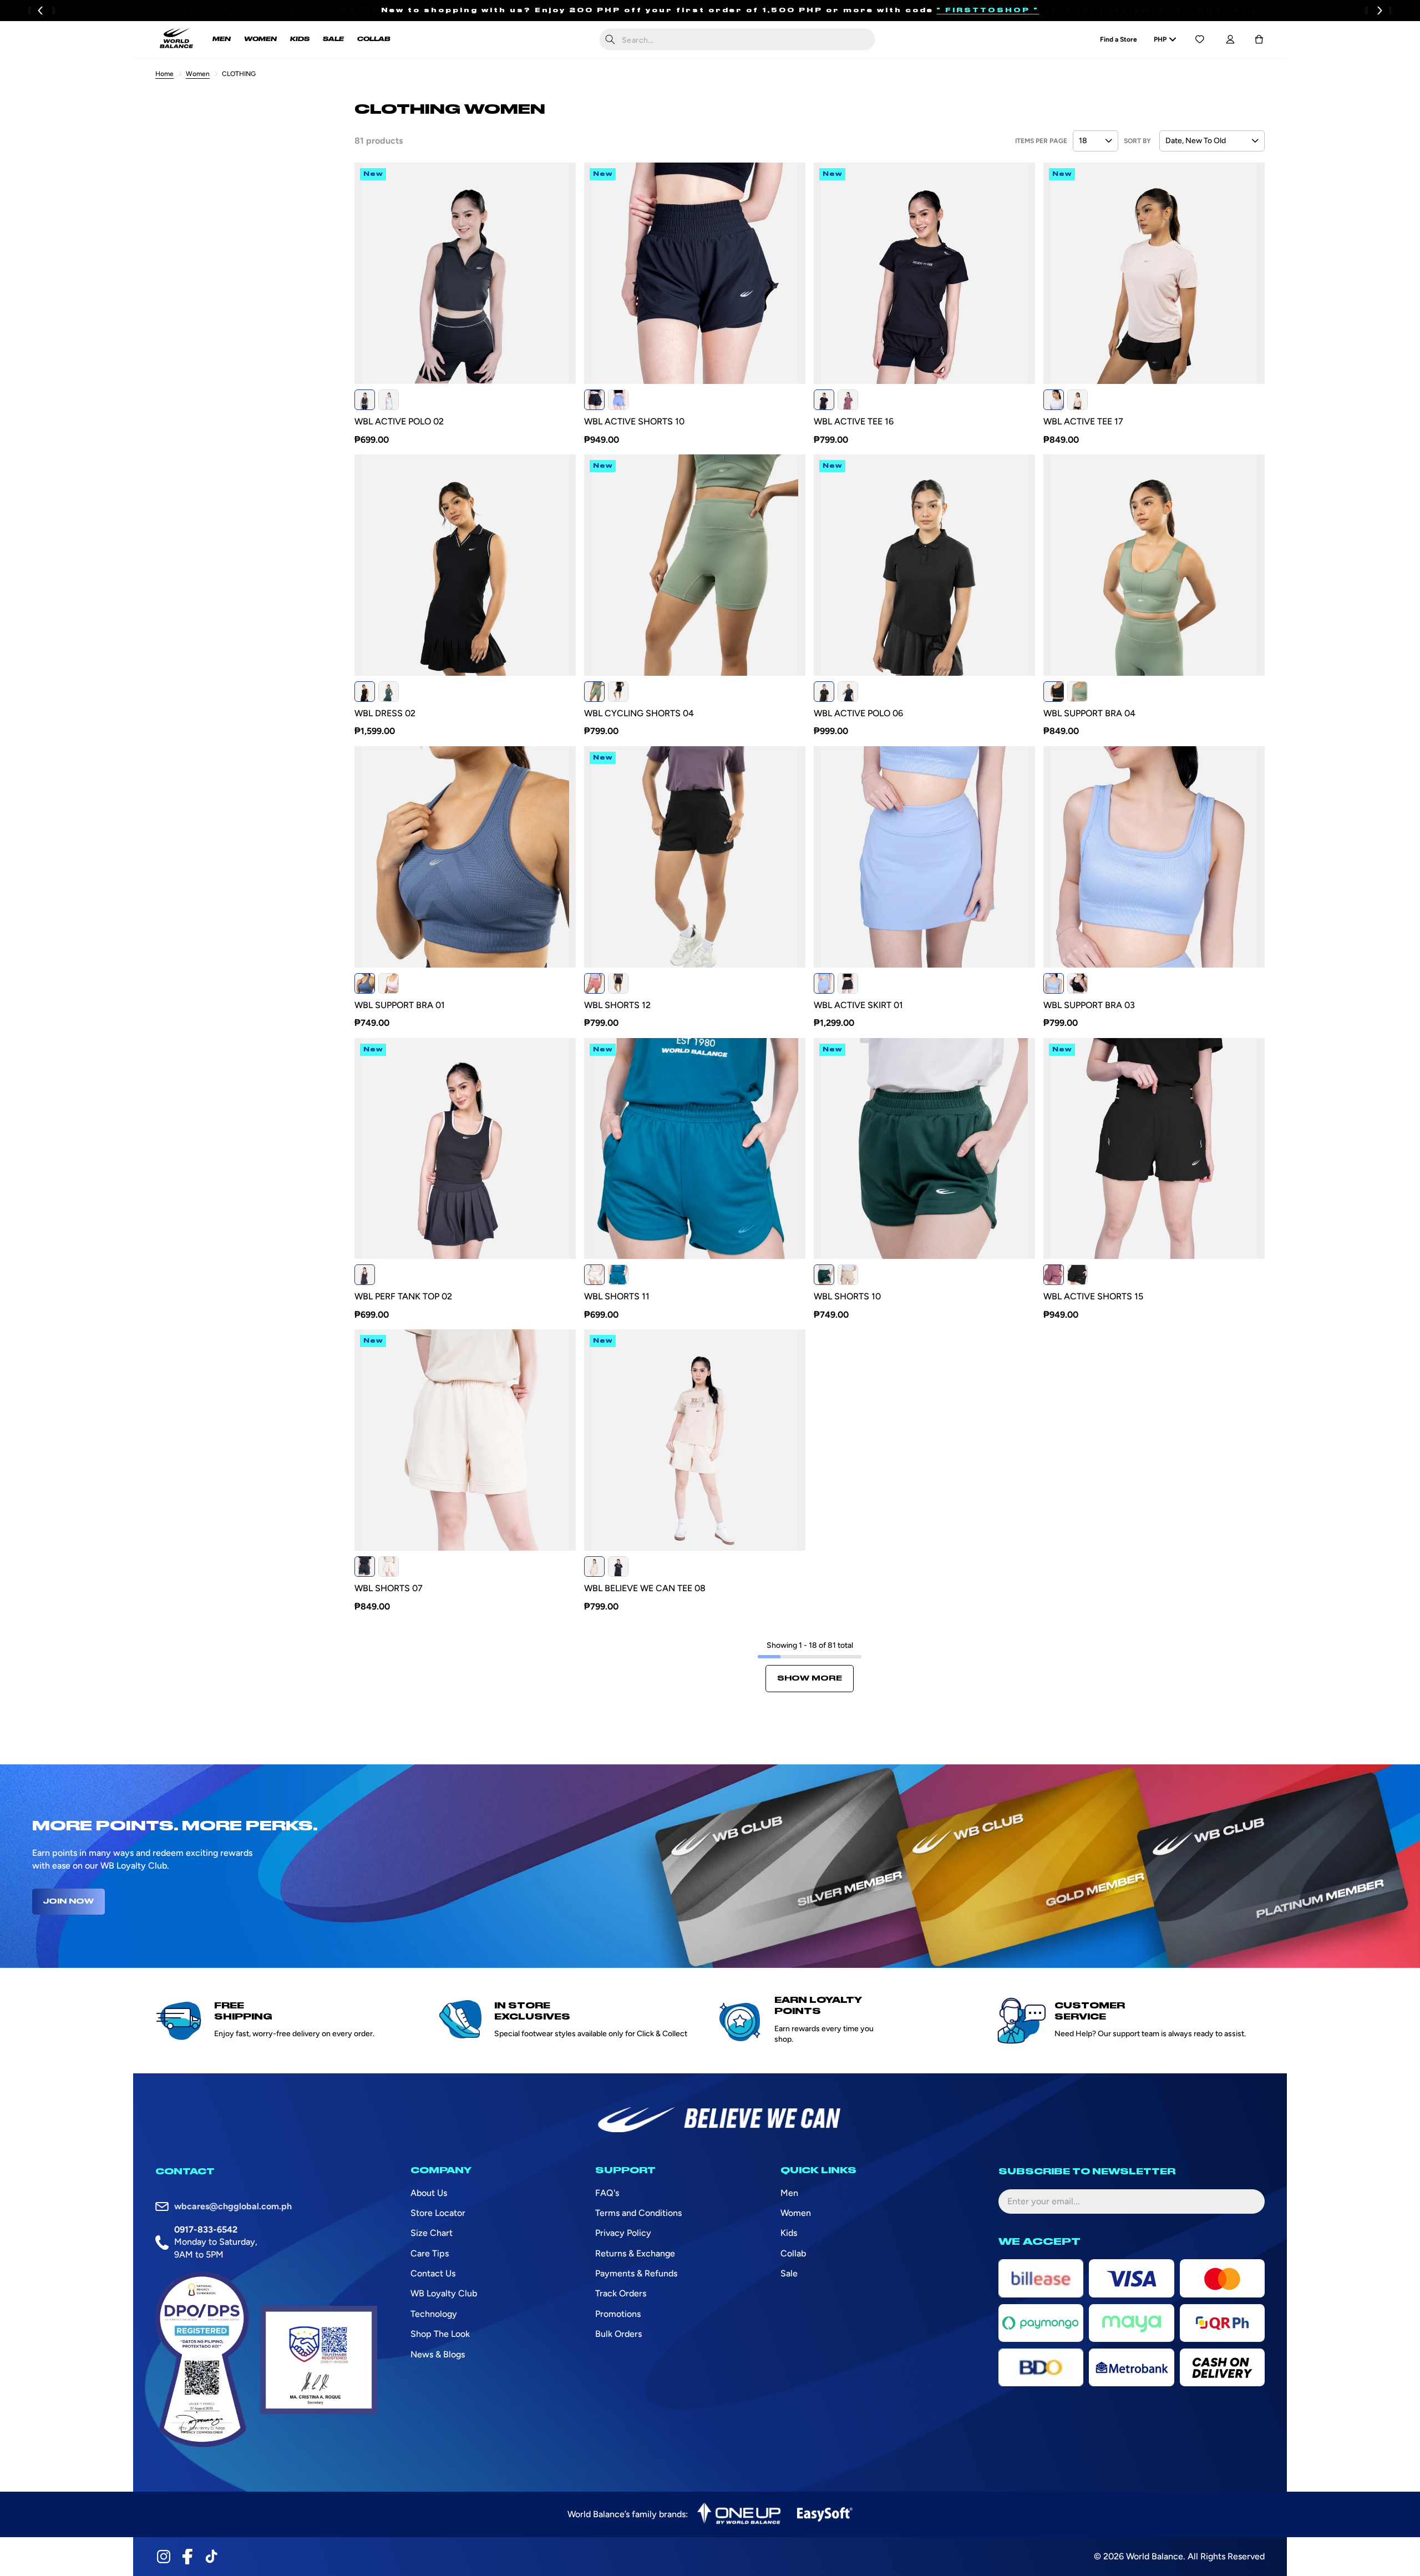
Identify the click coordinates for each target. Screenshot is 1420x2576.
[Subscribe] (1247, 2202)
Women (198, 74)
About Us (429, 2193)
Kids (789, 2233)
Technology (434, 2314)
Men (789, 2193)
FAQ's (607, 2193)
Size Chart (432, 2233)
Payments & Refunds (636, 2273)
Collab (793, 2253)
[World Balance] (176, 39)
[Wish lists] (1200, 39)
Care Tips (430, 2253)
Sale (789, 2273)
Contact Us (433, 2273)
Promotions (618, 2314)
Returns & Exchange (635, 2253)
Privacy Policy (623, 2233)
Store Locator (438, 2213)
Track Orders (621, 2293)
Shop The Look (440, 2334)
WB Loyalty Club (444, 2293)
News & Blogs (438, 2354)
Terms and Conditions (638, 2213)
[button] (1259, 39)
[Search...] (610, 39)
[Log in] (1230, 39)
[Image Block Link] (739, 2514)
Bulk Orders (618, 2334)
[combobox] (737, 39)
